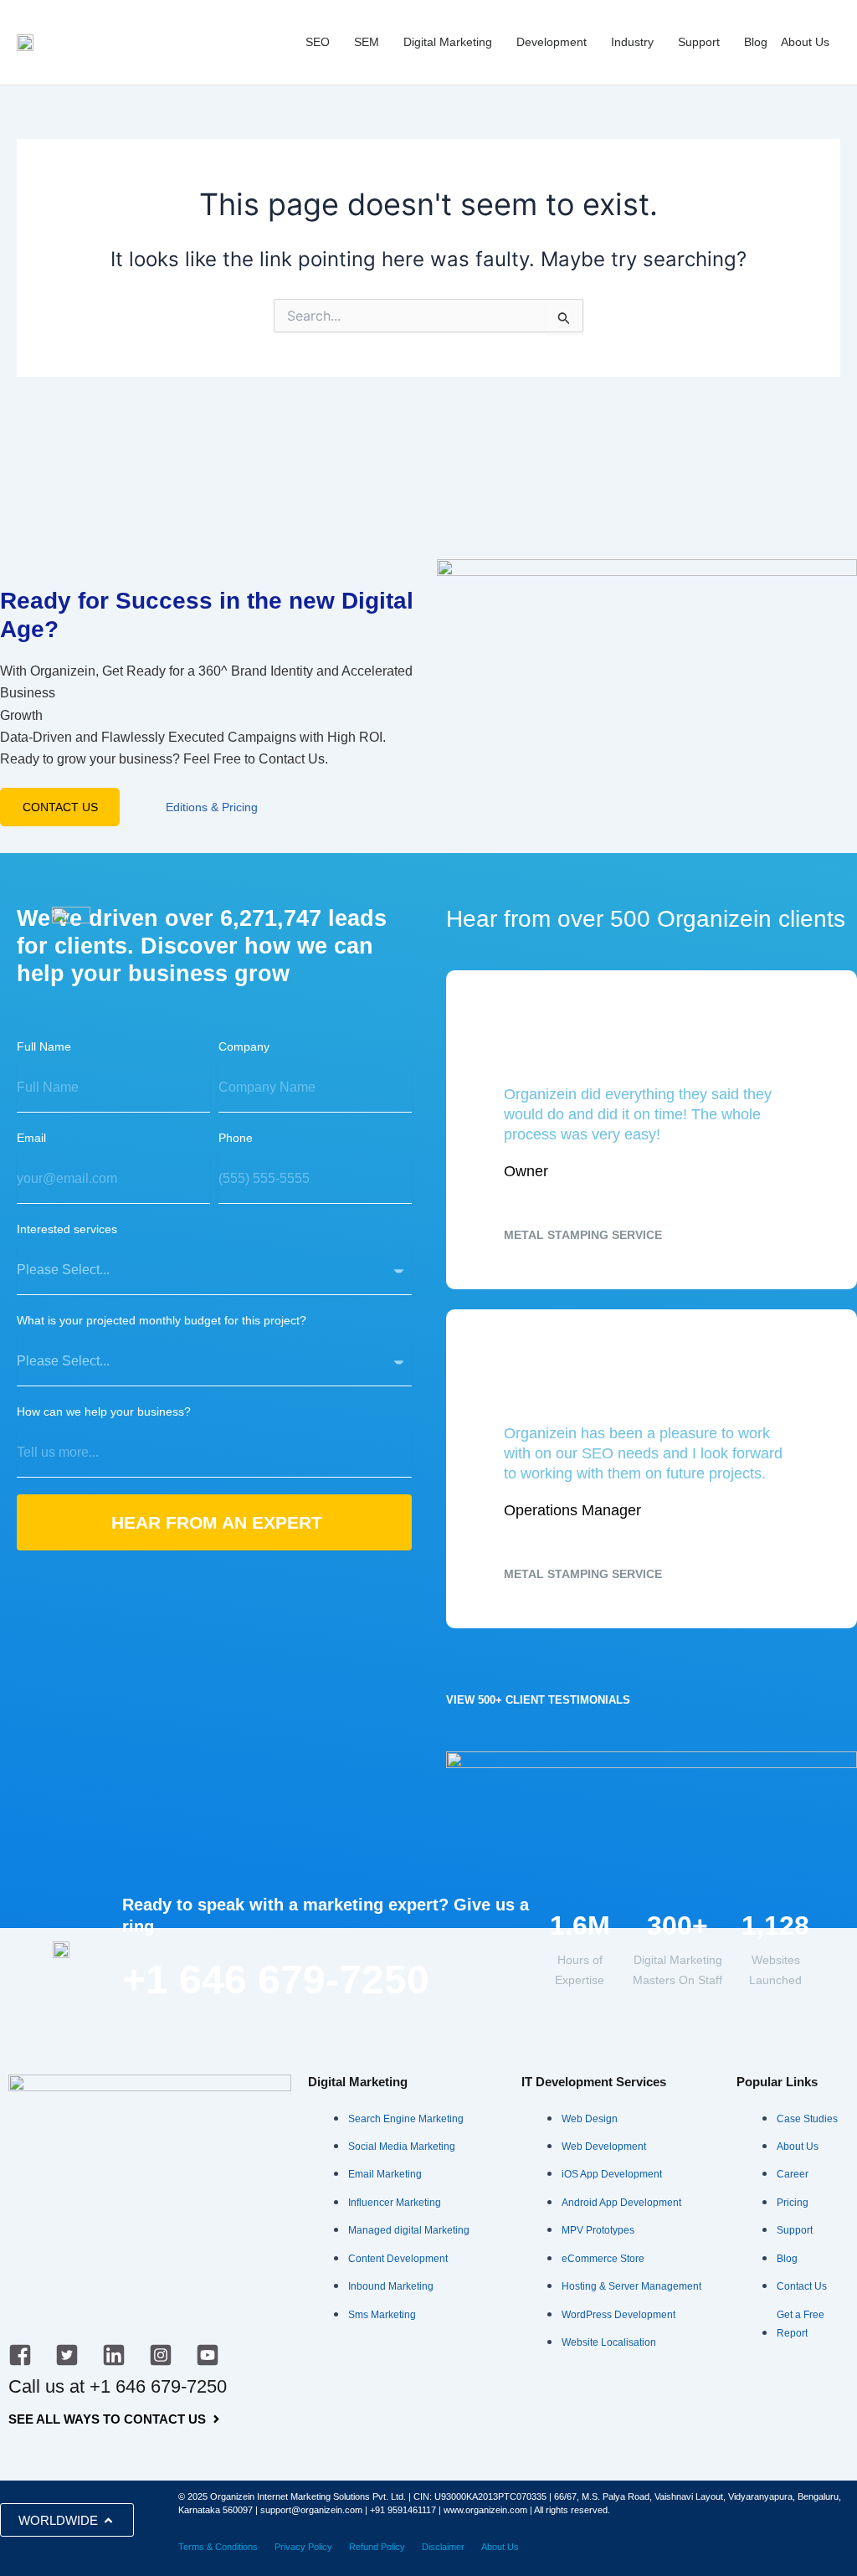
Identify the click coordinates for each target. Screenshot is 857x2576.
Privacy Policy (303, 2547)
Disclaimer (443, 2547)
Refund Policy (377, 2547)
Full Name (44, 1046)
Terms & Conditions (218, 2547)
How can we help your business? (104, 1411)
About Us (500, 2547)
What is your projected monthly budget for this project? (162, 1320)
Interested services (67, 1229)
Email (31, 1138)
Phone (236, 1138)
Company (244, 1046)
